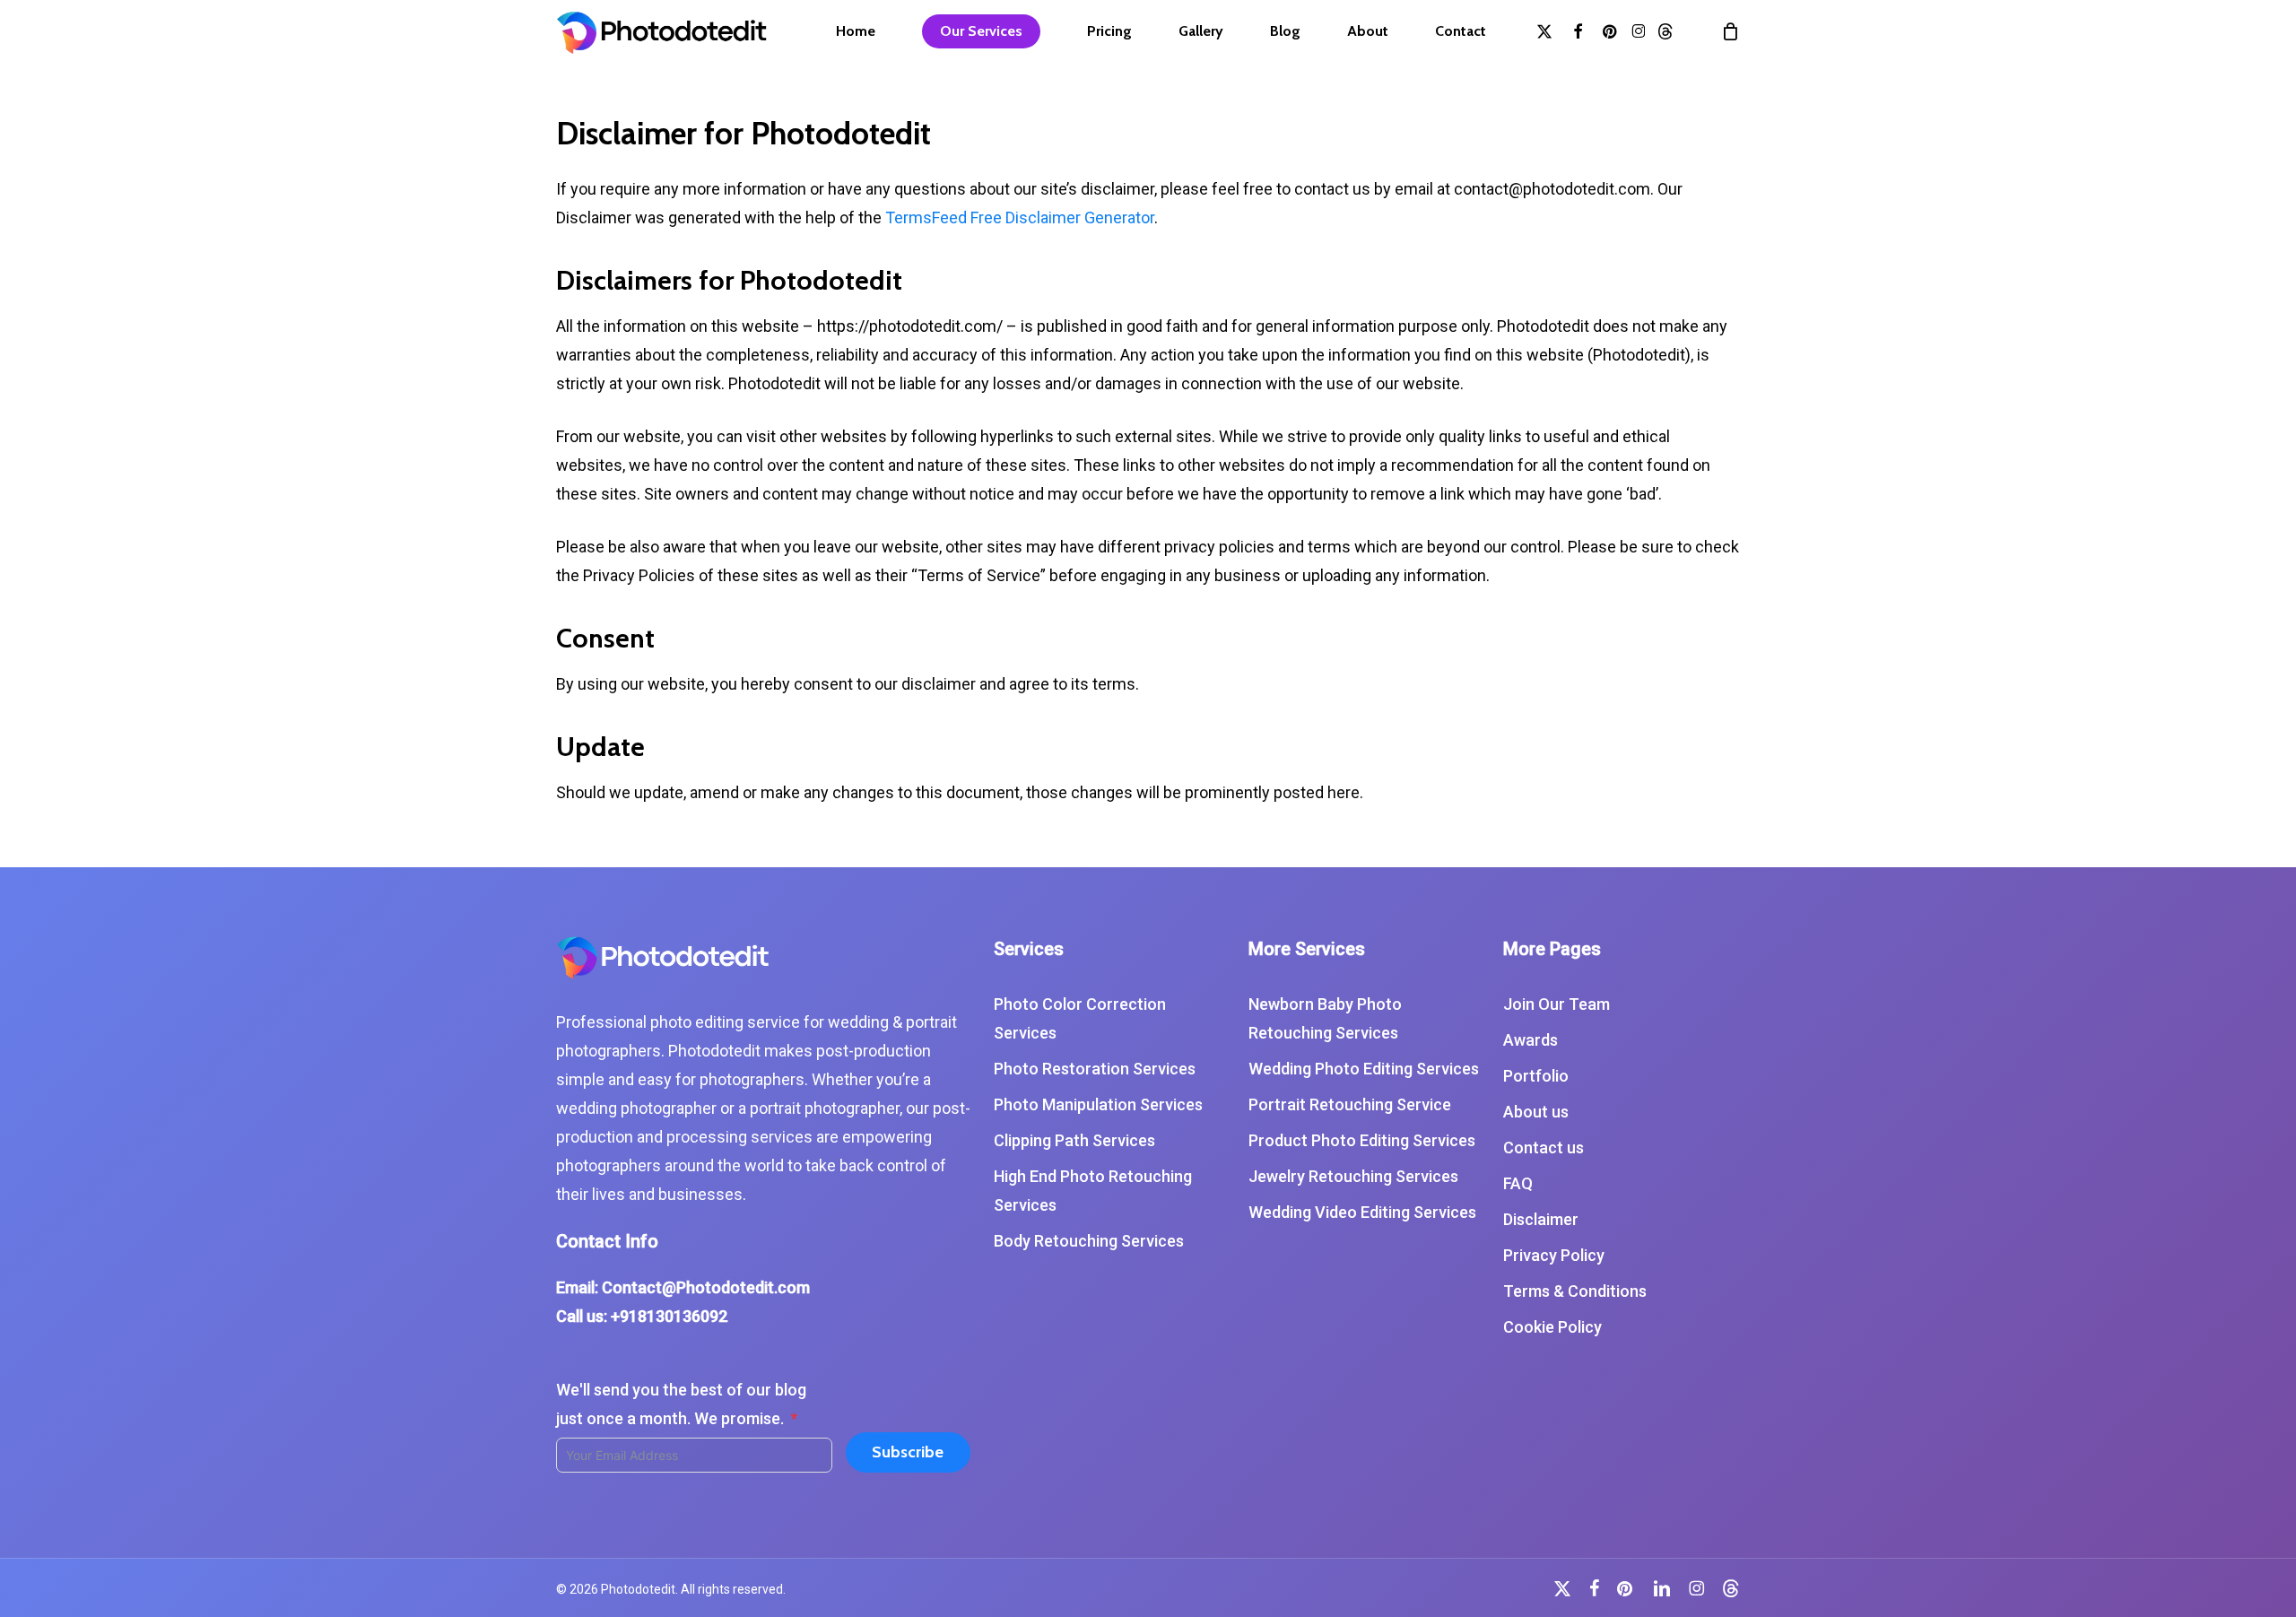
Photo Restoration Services (1095, 1069)
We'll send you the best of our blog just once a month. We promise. (681, 1404)
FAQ (1518, 1183)
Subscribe (908, 1452)
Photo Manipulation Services (1098, 1104)
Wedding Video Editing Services (1362, 1212)
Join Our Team (1557, 1004)
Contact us (1544, 1148)
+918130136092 (669, 1316)
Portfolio (1536, 1076)
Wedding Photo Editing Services (1364, 1069)
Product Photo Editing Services (1362, 1140)
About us (1536, 1112)
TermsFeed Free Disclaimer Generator (1020, 217)
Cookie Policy (1552, 1327)
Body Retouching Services (1089, 1241)
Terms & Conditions (1575, 1291)
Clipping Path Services (1074, 1140)
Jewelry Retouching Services (1353, 1176)
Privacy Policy (1554, 1255)
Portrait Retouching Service (1350, 1104)
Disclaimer (1541, 1219)
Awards (1531, 1040)
